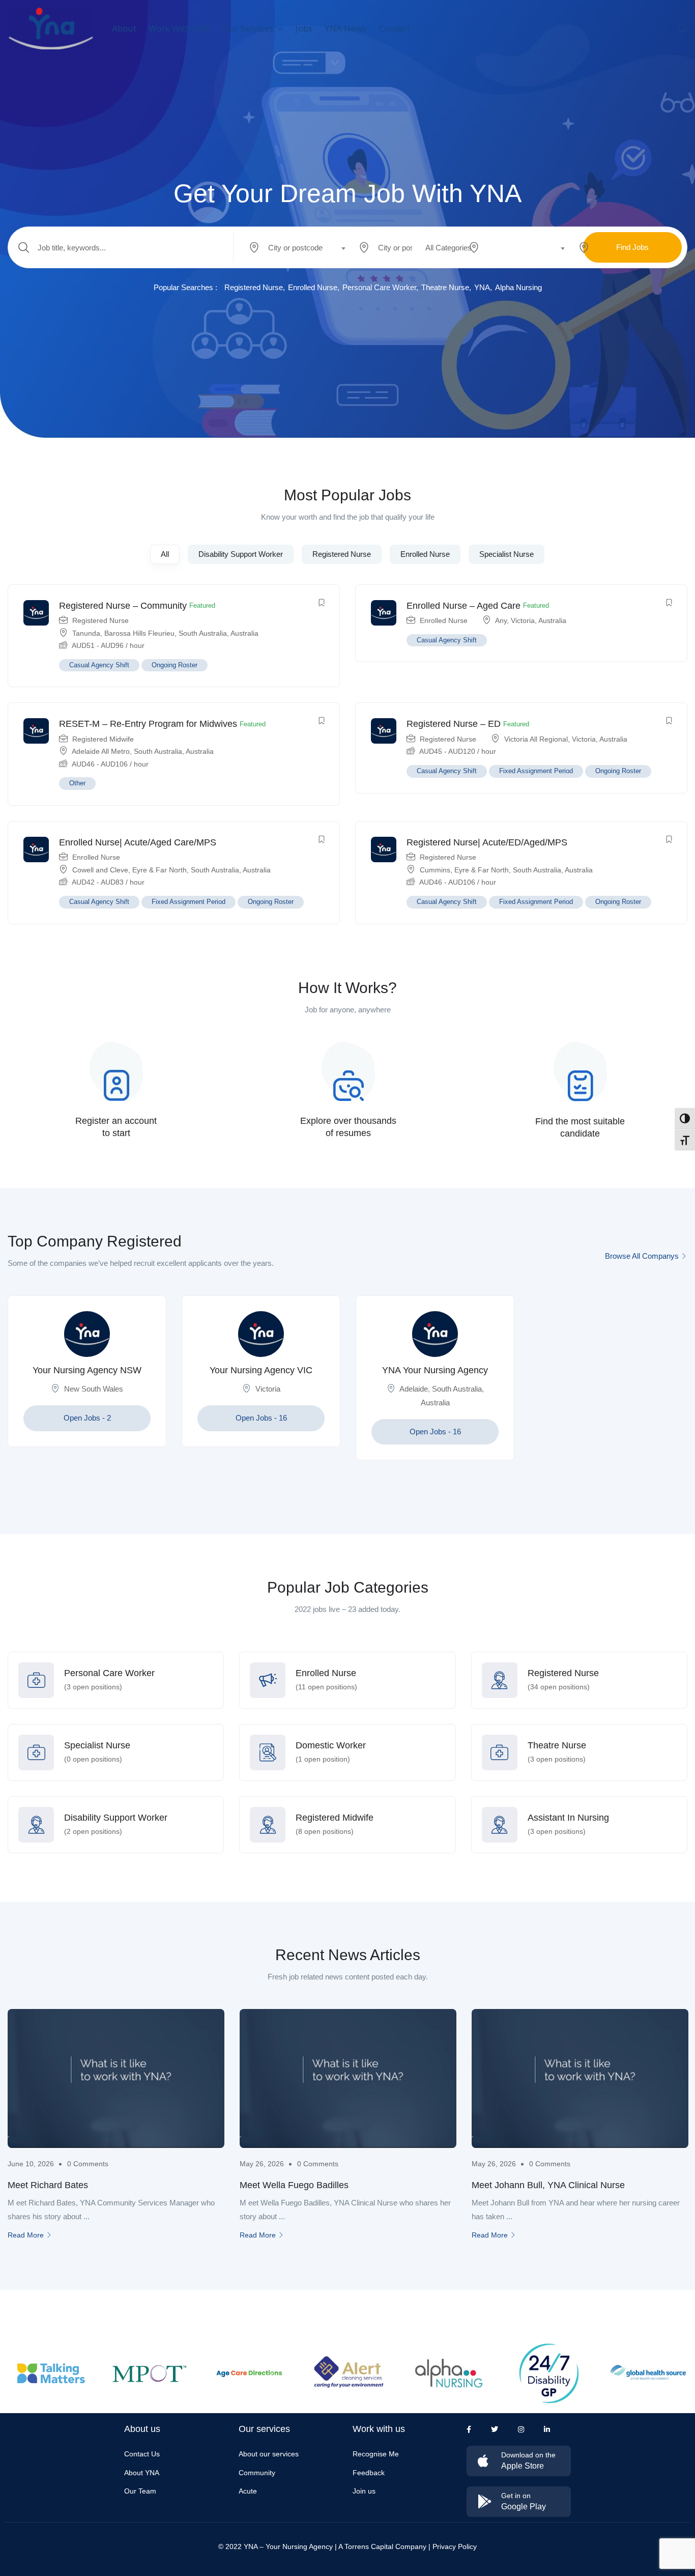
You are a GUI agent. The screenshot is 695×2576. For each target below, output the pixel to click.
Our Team (140, 2491)
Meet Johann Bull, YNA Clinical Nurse (548, 2185)
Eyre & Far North (160, 870)
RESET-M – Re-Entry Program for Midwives (148, 724)
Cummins (435, 870)
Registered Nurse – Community (123, 606)
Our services (249, 28)
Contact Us (142, 2454)
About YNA (142, 2473)
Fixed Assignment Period (536, 771)
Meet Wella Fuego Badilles (294, 2185)
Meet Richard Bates (48, 2185)
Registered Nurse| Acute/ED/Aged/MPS (487, 842)
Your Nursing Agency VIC (261, 1370)
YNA (482, 287)
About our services (269, 2454)
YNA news (345, 28)
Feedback (369, 2473)
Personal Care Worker (379, 287)
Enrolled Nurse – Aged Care (464, 606)
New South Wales (94, 1389)
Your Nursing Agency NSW (87, 1370)
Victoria (523, 620)
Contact (394, 28)
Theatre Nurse (445, 287)
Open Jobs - (87, 1418)
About (124, 28)
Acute (248, 2491)
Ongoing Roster (175, 665)
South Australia (203, 633)
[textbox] (295, 248)
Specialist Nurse (506, 554)
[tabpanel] (87, 1379)
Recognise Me (376, 2454)
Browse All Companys (642, 1256)
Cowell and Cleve (100, 870)
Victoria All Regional (536, 739)
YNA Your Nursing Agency (435, 1370)
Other (77, 783)
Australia (244, 633)
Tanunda (86, 633)
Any (501, 620)
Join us (364, 2491)
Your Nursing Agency (299, 2546)
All (165, 554)
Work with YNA (179, 28)
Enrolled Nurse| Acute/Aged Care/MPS (138, 842)
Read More (26, 2235)
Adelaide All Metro (101, 751)
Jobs (304, 28)
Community (257, 2473)
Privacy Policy (455, 2546)
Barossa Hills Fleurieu (139, 633)
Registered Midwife (103, 739)
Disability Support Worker (241, 554)
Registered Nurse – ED (454, 724)
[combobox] (302, 247)
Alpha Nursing (518, 287)
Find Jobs (632, 247)
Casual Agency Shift (99, 665)
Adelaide (414, 1389)
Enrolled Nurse (313, 287)
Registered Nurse (254, 287)
